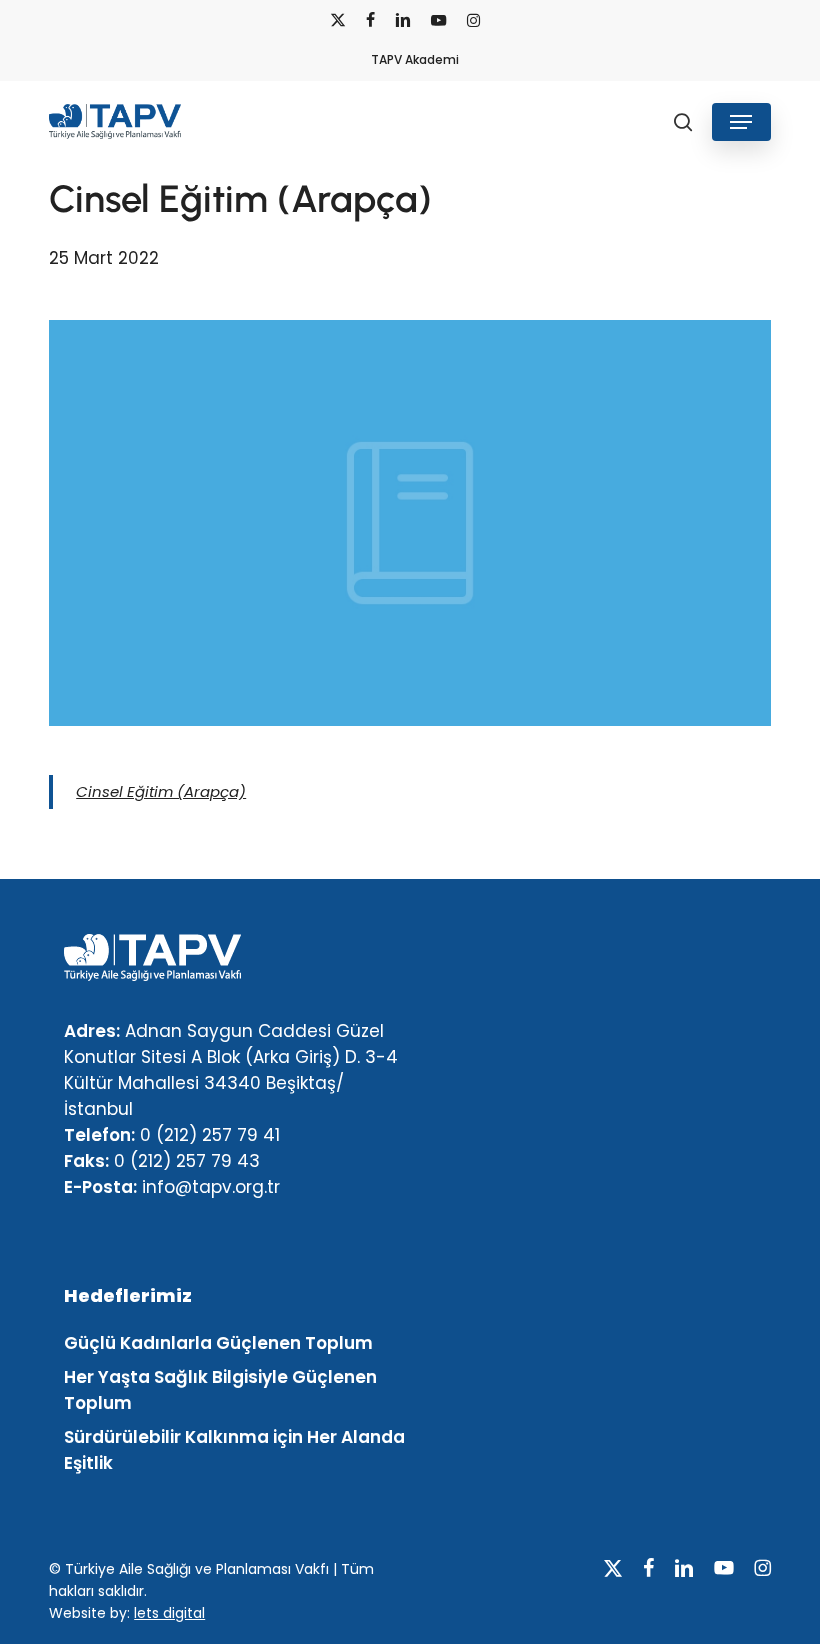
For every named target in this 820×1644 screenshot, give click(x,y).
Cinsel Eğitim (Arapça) (161, 791)
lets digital (169, 1613)
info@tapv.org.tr (211, 1187)
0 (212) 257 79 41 (210, 1135)
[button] (741, 122)
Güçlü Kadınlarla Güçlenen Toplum (218, 1343)
